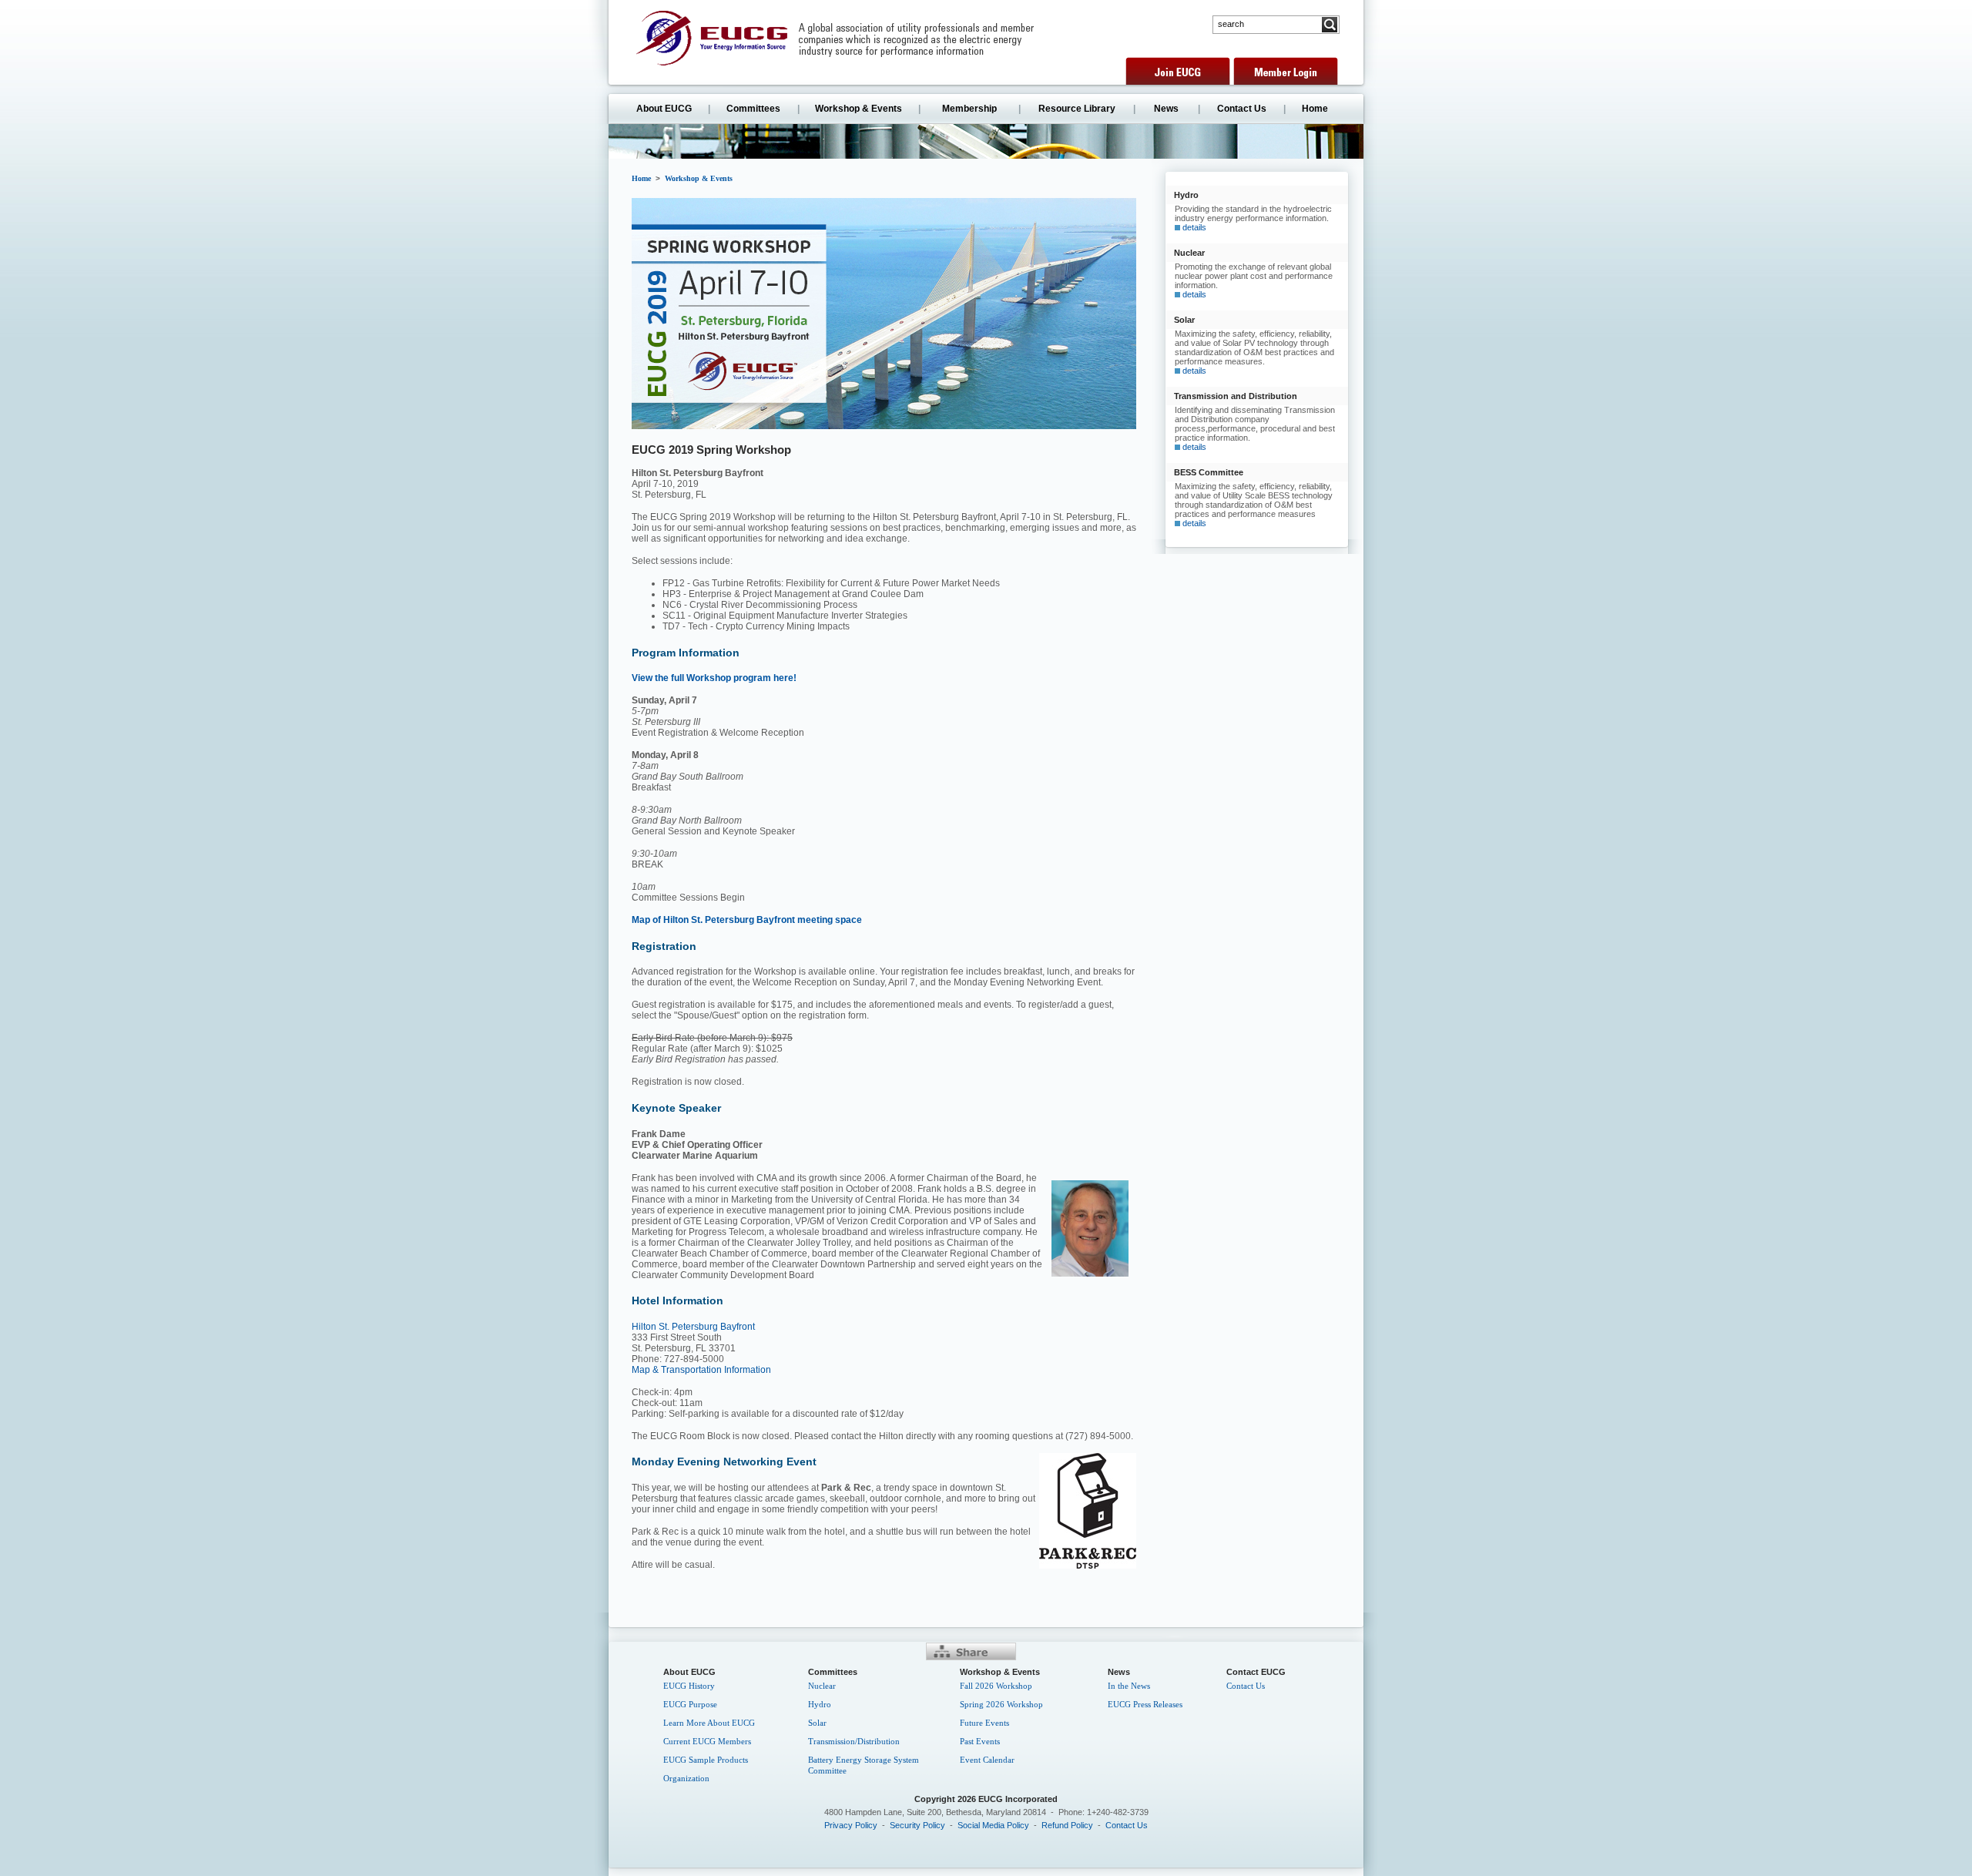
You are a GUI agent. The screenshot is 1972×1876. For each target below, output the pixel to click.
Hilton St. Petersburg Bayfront (693, 1327)
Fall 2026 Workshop (996, 1686)
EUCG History (689, 1686)
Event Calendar (987, 1760)
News (1166, 109)
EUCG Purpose (690, 1704)
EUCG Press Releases (1145, 1704)
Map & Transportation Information (701, 1370)
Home (1315, 109)
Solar (817, 1723)
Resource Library (1077, 109)
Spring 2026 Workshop (1001, 1704)
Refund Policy (1067, 1825)
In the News (1129, 1686)
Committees (753, 109)
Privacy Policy (851, 1825)
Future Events (984, 1723)
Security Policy (917, 1825)
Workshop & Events (859, 109)
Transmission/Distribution (854, 1741)
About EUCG (664, 109)
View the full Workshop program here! (714, 678)
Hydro (820, 1704)
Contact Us (1242, 109)
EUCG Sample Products (706, 1760)
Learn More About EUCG (709, 1723)
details (1194, 227)
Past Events (980, 1741)
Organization (686, 1778)
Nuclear (822, 1686)
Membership (969, 109)
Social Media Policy (993, 1825)
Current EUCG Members (707, 1741)
